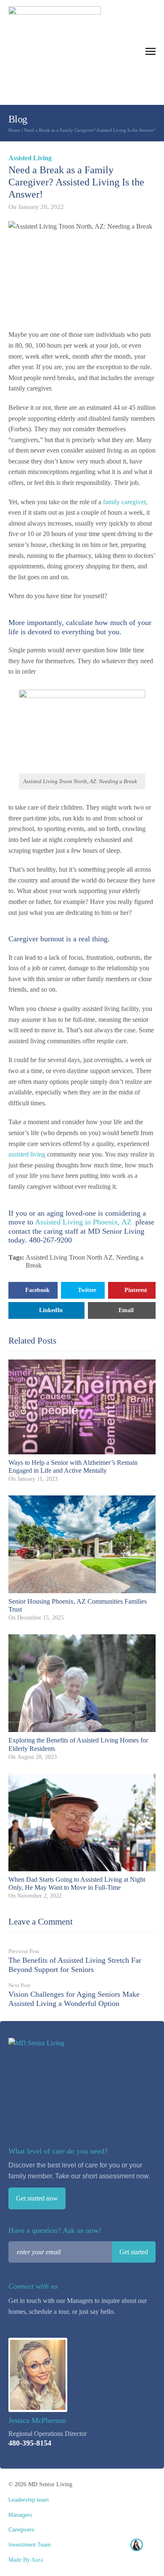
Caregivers (21, 2530)
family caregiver (124, 502)
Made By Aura (26, 2560)
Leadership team (29, 2500)
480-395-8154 (30, 2443)
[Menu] (151, 51)
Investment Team (30, 2545)
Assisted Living (30, 158)
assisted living (27, 1154)
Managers (20, 2515)
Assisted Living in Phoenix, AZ (83, 1222)
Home (14, 130)
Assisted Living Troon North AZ (69, 1257)
